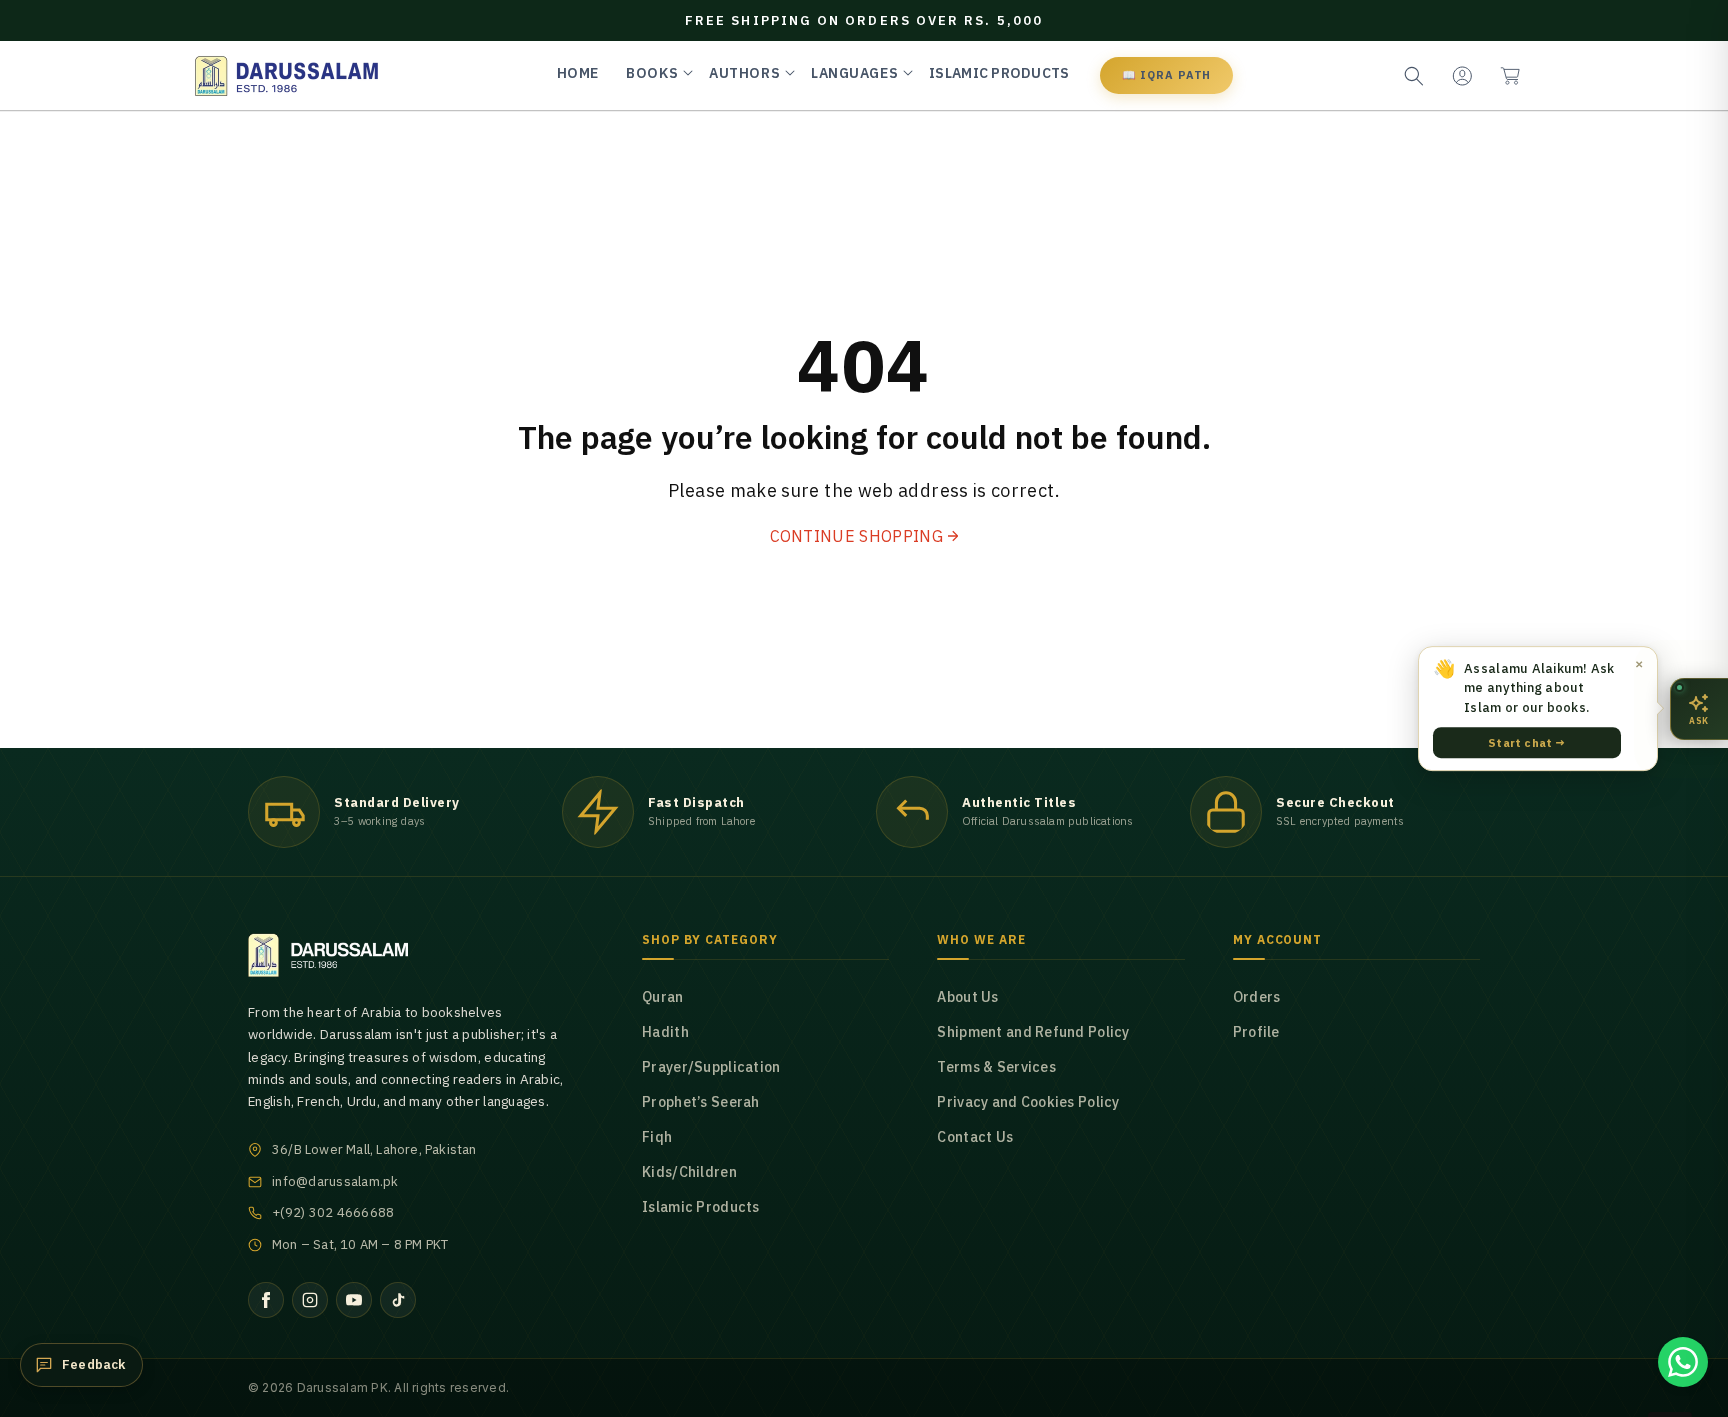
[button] (1510, 76)
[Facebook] (266, 1300)
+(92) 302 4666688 (333, 1212)
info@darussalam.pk (335, 1181)
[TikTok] (398, 1300)
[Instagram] (310, 1300)
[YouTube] (354, 1300)
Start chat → (1526, 742)
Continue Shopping (856, 536)
